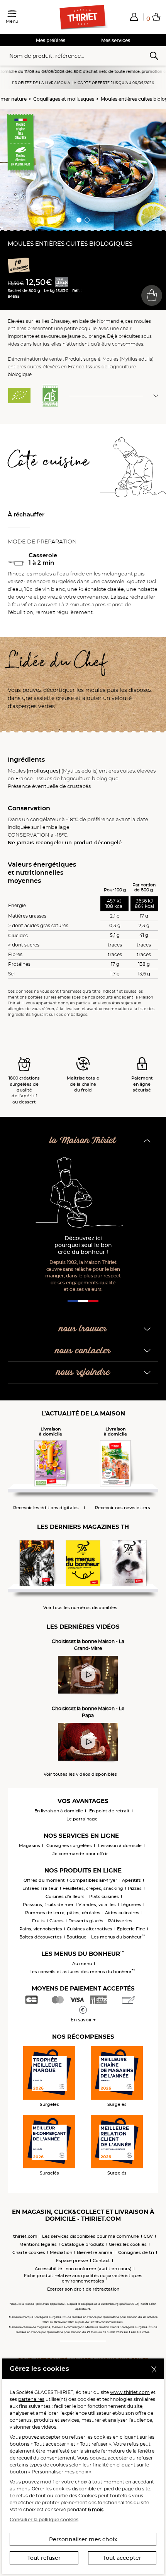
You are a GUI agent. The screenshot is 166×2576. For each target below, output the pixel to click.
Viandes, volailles (97, 1905)
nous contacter (83, 1351)
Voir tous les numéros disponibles (80, 1608)
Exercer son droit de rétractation (83, 2289)
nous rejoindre (83, 1372)
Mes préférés (51, 40)
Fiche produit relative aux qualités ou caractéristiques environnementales (83, 2278)
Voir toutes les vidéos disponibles (80, 1774)
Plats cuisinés (104, 1896)
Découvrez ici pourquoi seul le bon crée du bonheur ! (83, 1245)
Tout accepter (122, 2558)
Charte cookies (29, 2252)
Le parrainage (82, 1819)
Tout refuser (44, 2558)
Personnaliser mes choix (83, 2539)
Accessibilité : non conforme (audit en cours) (83, 2269)
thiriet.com (25, 2236)
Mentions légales (38, 2244)
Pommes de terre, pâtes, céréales (63, 1913)
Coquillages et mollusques (64, 99)
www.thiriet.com (130, 2392)
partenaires (31, 2399)
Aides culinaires (122, 1913)
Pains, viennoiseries (41, 1929)
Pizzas (135, 1888)
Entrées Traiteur (40, 1888)
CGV (148, 2236)
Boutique (76, 1937)
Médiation (61, 2252)
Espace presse (72, 2261)
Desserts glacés (86, 1921)
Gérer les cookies (51, 2489)
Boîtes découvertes (41, 1937)
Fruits (38, 1921)
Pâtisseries (120, 1921)
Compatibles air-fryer (93, 1880)
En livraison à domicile (59, 1811)
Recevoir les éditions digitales (46, 1508)
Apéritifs (131, 1880)
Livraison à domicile (120, 1846)
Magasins (30, 1846)
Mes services (116, 40)
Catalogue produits (83, 2244)
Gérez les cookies (128, 2244)
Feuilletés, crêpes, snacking (93, 1888)
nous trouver (83, 1329)
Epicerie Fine (131, 1929)
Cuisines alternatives (90, 1929)
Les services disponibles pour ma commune (91, 2236)
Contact (101, 2261)
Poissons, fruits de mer (48, 1905)
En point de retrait (109, 1811)
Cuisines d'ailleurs (65, 1896)
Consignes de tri (136, 2252)
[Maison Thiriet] (83, 17)
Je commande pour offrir (80, 1854)
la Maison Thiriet (83, 1141)
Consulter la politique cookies (44, 2519)
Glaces (57, 1921)
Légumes (131, 1905)
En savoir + (83, 2020)
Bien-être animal (95, 2252)
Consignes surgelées (69, 1846)
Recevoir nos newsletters (123, 1508)
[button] (134, 17)
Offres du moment (44, 1880)
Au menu (82, 1964)
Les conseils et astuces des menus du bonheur (82, 1972)
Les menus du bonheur (118, 1937)
